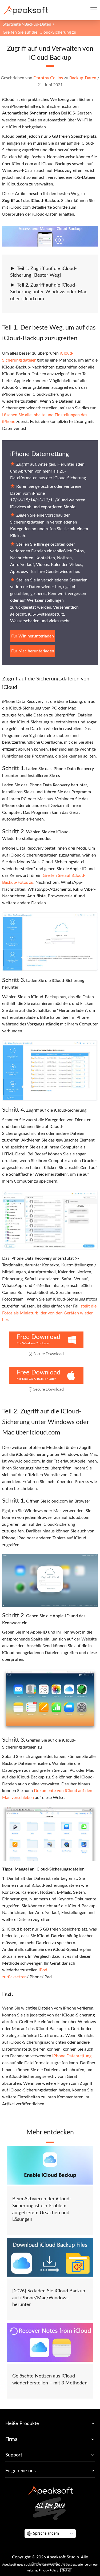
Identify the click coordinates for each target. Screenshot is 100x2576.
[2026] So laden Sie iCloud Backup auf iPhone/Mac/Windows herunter (49, 2298)
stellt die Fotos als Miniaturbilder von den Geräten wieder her (49, 1313)
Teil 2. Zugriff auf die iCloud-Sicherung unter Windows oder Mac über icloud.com (49, 292)
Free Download (39, 1337)
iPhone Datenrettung (39, 454)
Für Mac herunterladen (33, 651)
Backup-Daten (38, 24)
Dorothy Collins (48, 78)
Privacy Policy (48, 2570)
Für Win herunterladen (33, 636)
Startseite (12, 24)
